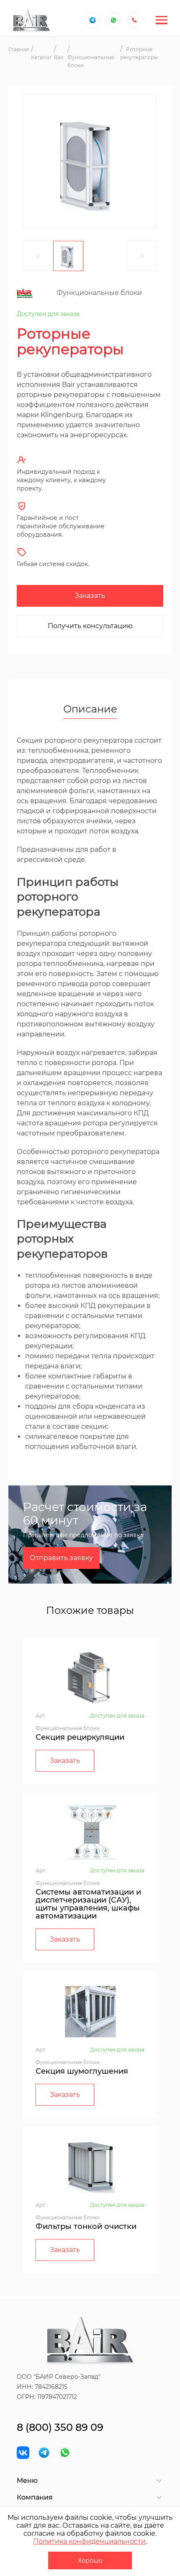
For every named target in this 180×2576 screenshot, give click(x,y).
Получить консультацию (90, 626)
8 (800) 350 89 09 (60, 2427)
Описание (90, 710)
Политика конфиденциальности (89, 2541)
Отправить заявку (61, 1558)
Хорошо (90, 2560)
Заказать (90, 596)
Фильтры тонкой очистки (86, 2226)
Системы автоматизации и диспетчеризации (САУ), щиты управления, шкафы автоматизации (88, 1904)
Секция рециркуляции (80, 1737)
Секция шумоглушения (82, 2071)
